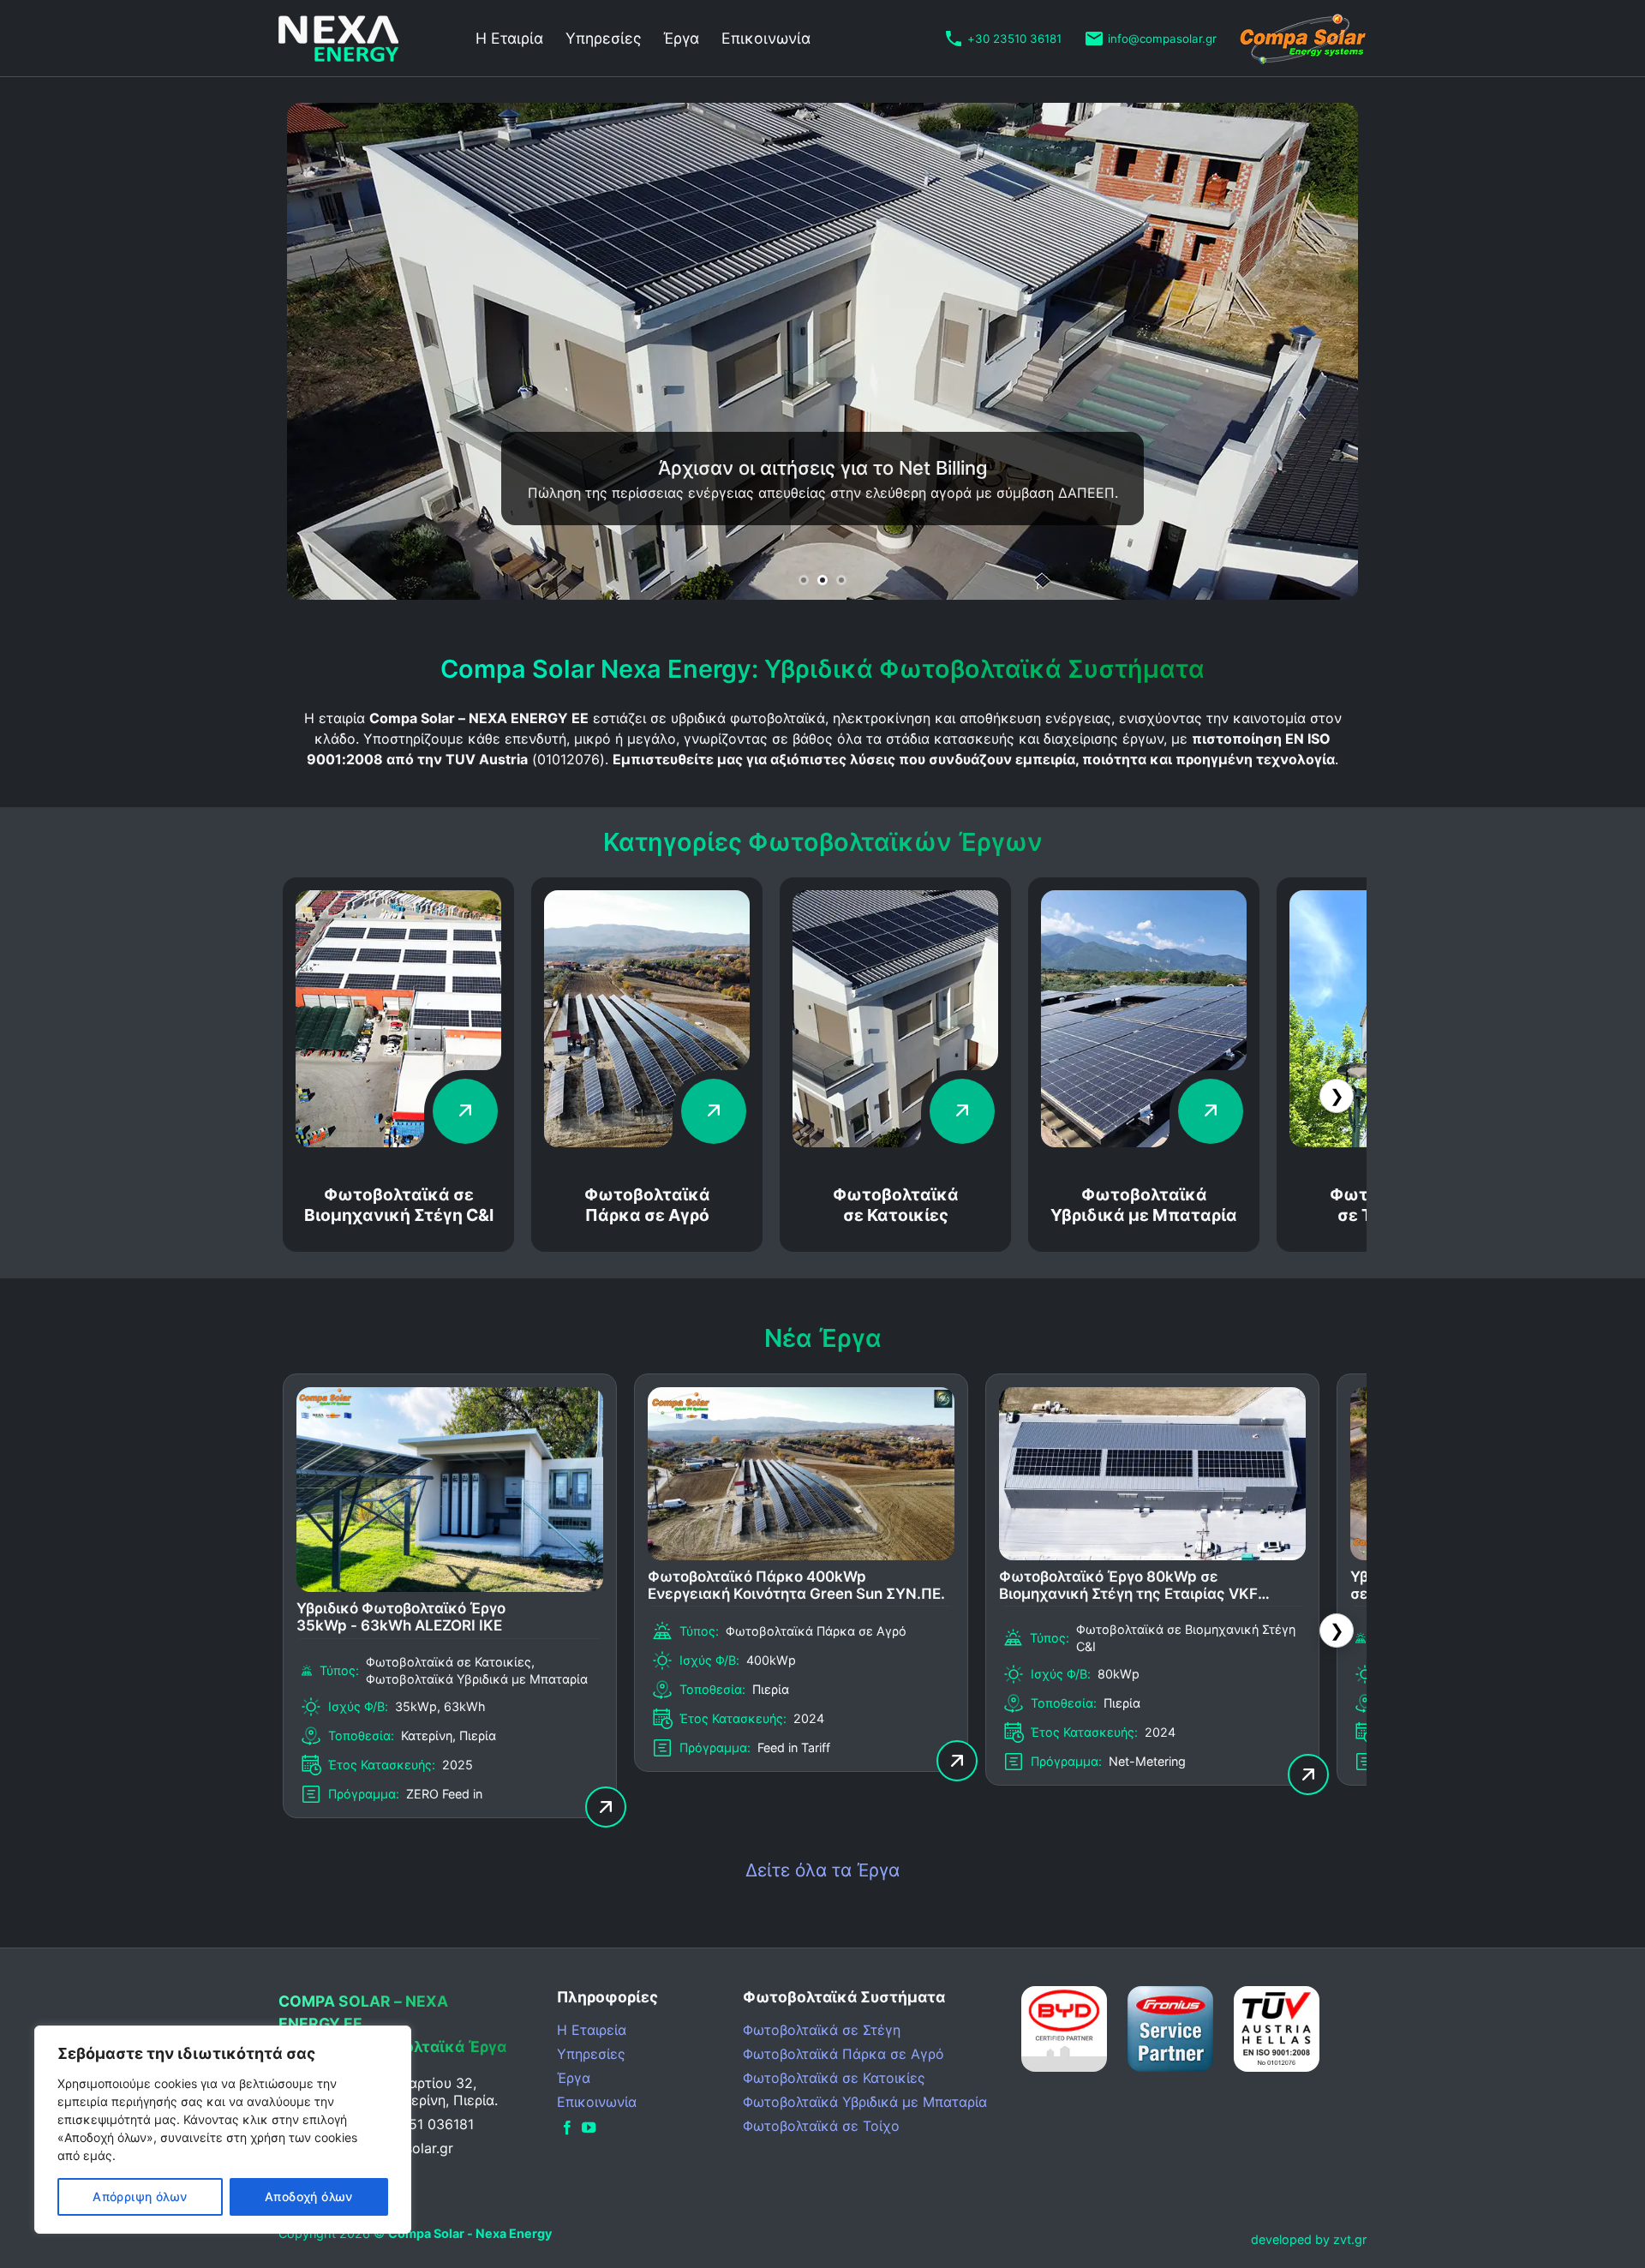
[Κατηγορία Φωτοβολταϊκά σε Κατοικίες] (895, 1142)
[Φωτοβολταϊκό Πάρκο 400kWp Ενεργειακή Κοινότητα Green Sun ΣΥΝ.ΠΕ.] (801, 1555)
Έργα (681, 38)
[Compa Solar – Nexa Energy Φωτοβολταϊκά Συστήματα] (364, 39)
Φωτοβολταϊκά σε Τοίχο (821, 2126)
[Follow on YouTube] (589, 2128)
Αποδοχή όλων (309, 2196)
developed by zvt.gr (1309, 2239)
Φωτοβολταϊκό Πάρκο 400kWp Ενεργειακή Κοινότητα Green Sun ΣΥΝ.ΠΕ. (796, 1585)
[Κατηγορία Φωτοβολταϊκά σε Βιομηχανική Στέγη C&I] (398, 1142)
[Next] (1315, 351)
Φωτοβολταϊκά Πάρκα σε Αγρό (647, 1205)
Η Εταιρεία (592, 2030)
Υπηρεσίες (603, 38)
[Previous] (330, 351)
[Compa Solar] (1303, 39)
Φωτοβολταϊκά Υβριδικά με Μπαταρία (1144, 1205)
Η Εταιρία (509, 38)
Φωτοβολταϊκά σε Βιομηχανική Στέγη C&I (399, 1205)
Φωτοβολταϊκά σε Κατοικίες (896, 1205)
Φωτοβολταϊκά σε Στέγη (822, 2030)
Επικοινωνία (766, 38)
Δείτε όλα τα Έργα (822, 1870)
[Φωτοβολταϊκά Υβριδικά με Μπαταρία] (1144, 1142)
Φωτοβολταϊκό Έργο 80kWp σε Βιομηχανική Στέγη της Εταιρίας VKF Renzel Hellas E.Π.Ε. (1128, 1586)
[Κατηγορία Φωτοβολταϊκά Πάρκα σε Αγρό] (647, 1142)
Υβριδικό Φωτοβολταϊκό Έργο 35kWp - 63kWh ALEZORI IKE (401, 1617)
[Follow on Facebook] (567, 2128)
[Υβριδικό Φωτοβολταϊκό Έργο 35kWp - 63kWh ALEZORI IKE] (450, 1587)
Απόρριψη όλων (140, 2196)
